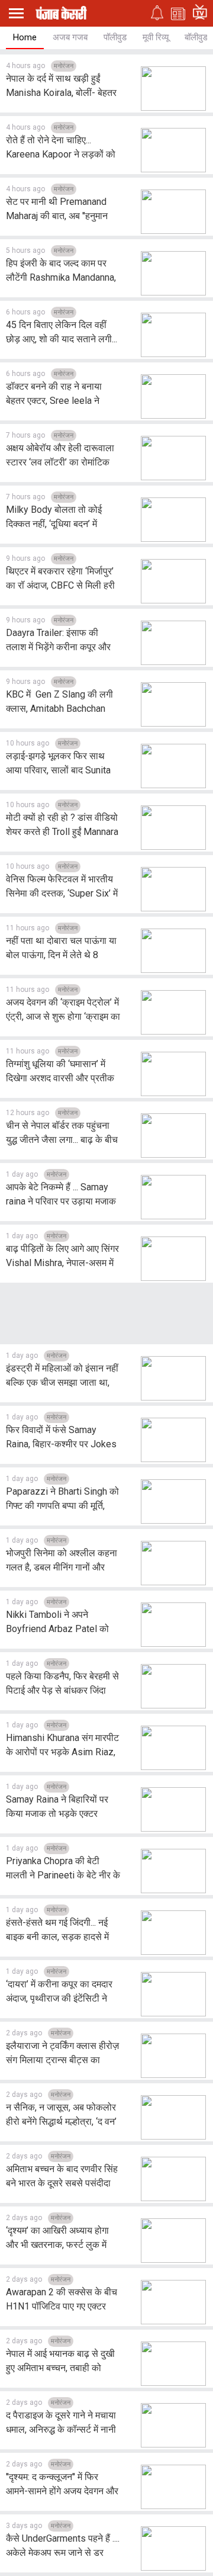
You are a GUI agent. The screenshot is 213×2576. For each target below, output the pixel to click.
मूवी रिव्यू (156, 37)
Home (25, 37)
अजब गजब (70, 37)
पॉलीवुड (115, 37)
